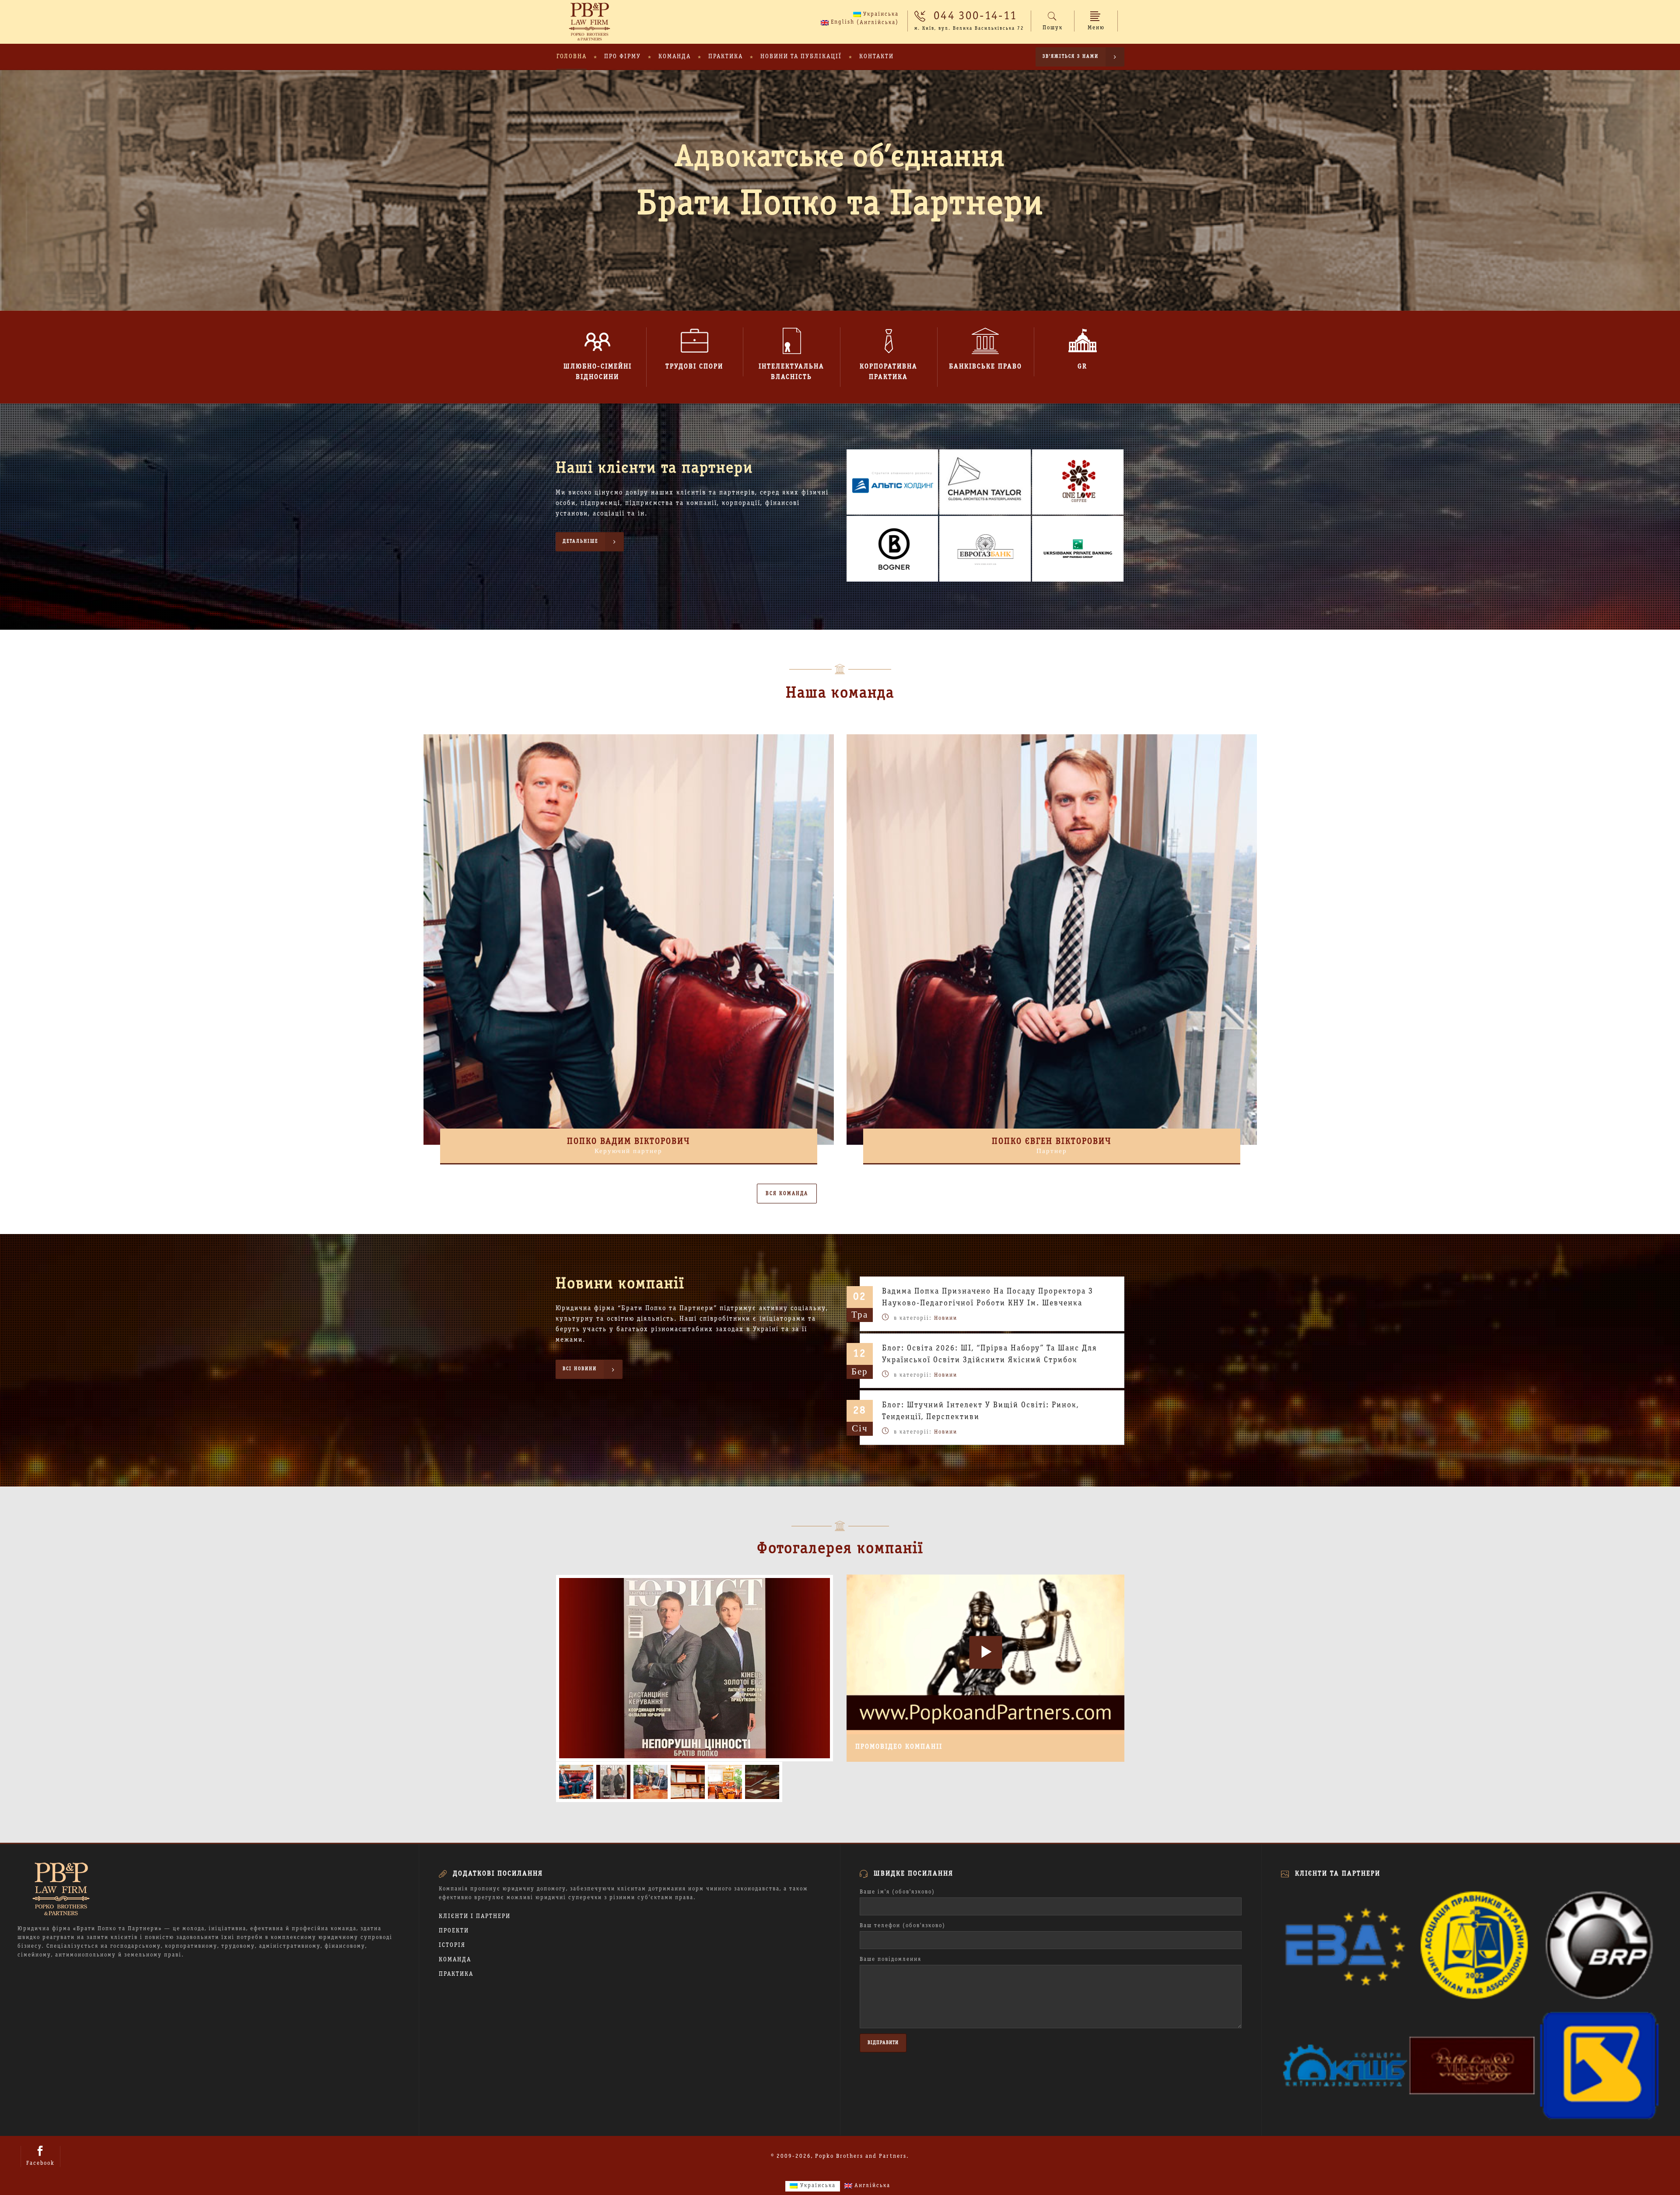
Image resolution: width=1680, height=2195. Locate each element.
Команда (455, 1960)
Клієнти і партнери (475, 1916)
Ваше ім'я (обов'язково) (897, 1892)
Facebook (40, 2163)
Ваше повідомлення (891, 1960)
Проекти (454, 1931)
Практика (456, 1974)
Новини (946, 1318)
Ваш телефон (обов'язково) (903, 1926)
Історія (452, 1945)
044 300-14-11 (975, 16)
